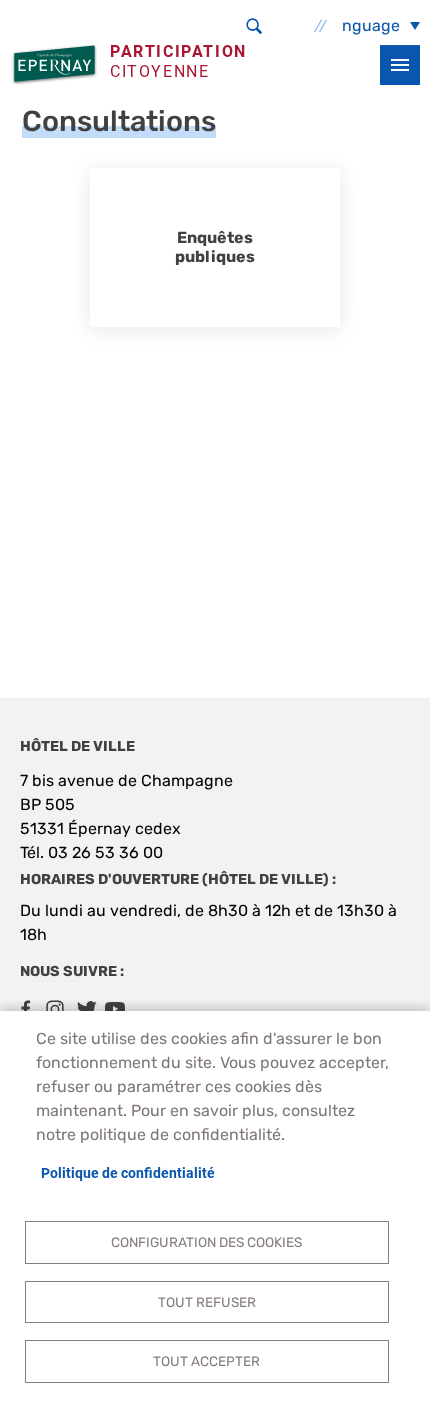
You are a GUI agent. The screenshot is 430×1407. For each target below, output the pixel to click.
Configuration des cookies (206, 1242)
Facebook (25, 1009)
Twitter (85, 1009)
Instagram (55, 1009)
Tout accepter (206, 1361)
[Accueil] (57, 64)
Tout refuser (207, 1302)
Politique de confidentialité (128, 1173)
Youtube (115, 1009)
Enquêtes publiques (215, 247)
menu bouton (400, 65)
